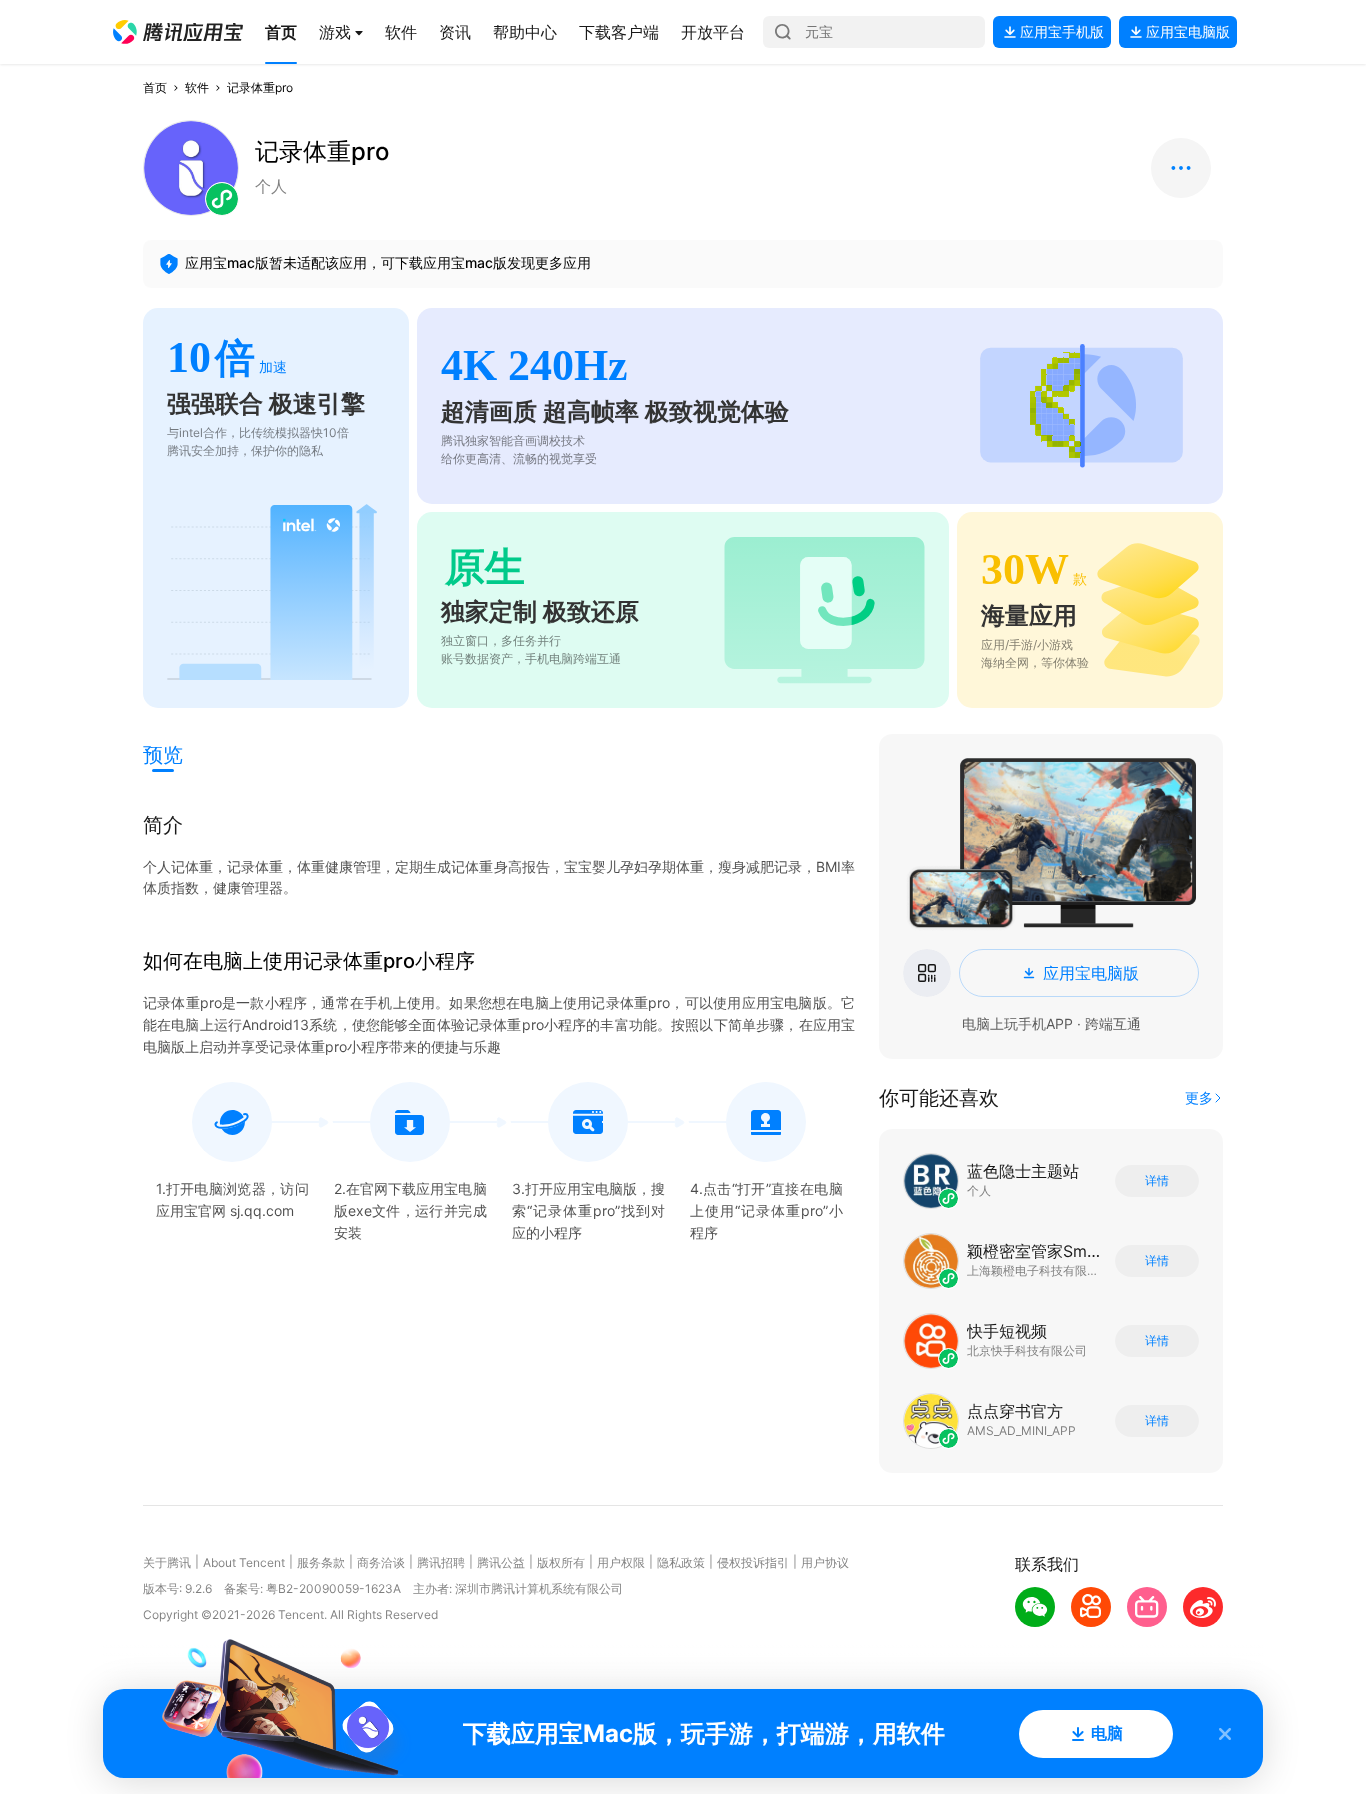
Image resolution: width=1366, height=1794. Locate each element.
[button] (178, 32)
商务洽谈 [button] (381, 1562)
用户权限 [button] (621, 1562)
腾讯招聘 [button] (441, 1562)
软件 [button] (197, 87)
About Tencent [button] (244, 1562)
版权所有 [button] (561, 1562)
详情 (1157, 1181)
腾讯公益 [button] (501, 1562)
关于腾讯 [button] (167, 1562)
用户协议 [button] (825, 1562)
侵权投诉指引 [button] (753, 1562)
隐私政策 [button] (681, 1562)
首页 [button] (155, 87)
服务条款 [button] (321, 1562)
